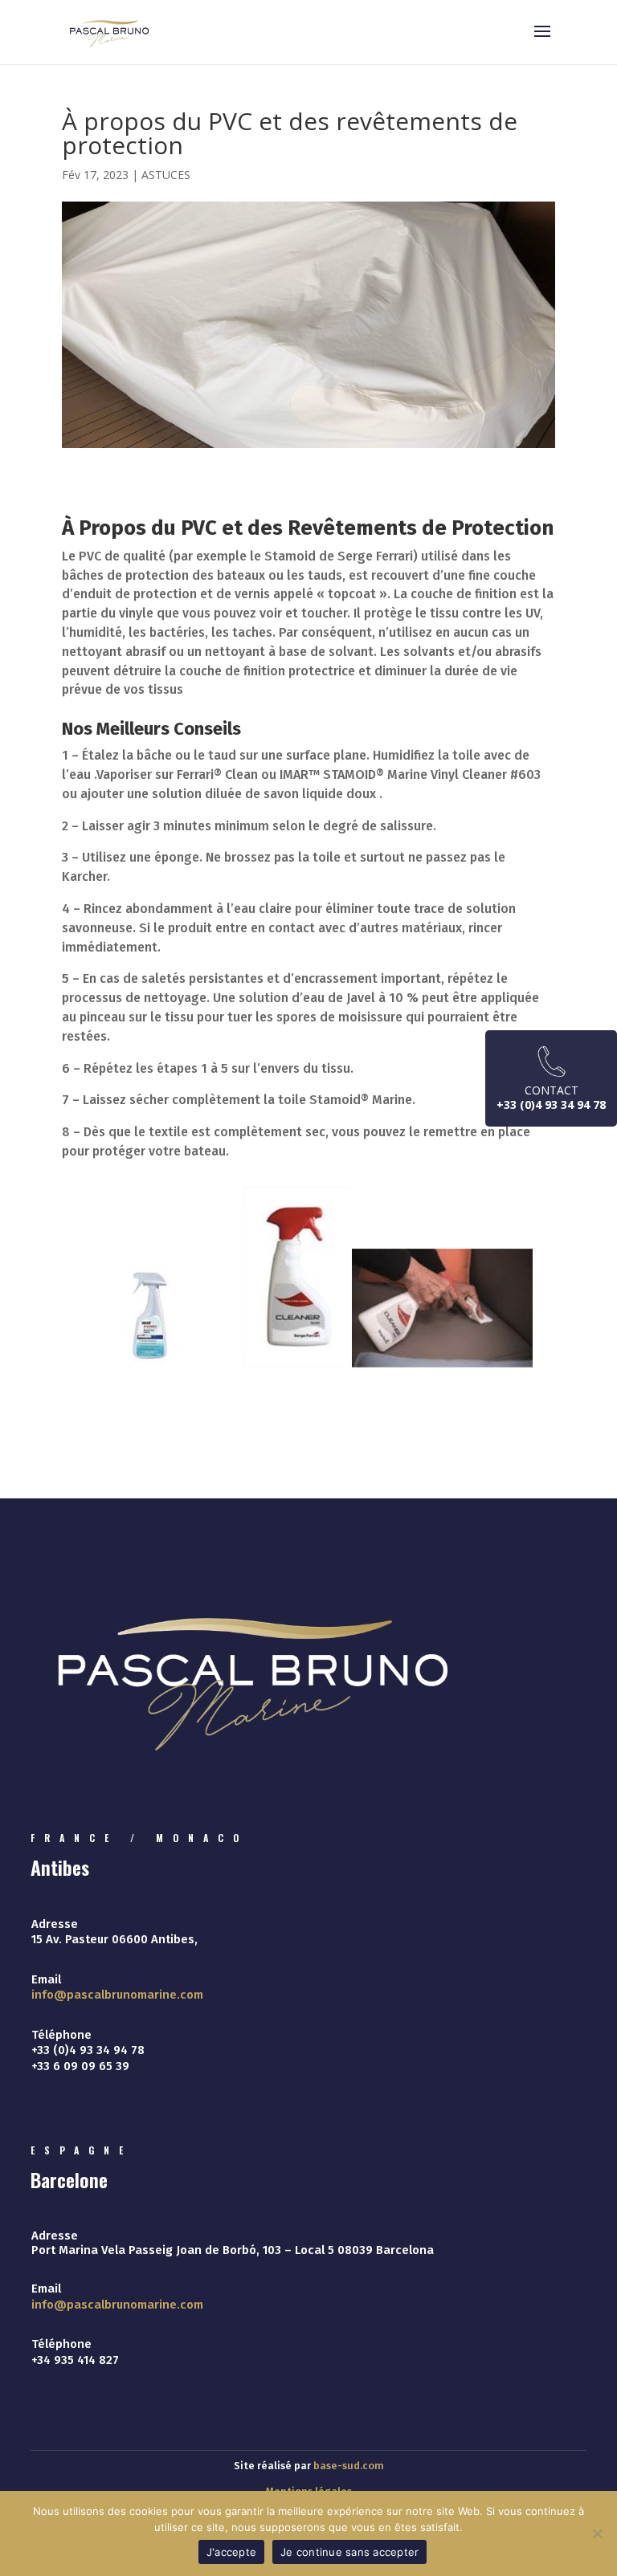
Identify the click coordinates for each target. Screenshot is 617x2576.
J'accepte (231, 2552)
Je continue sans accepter (349, 2552)
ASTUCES (166, 175)
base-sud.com (349, 2466)
